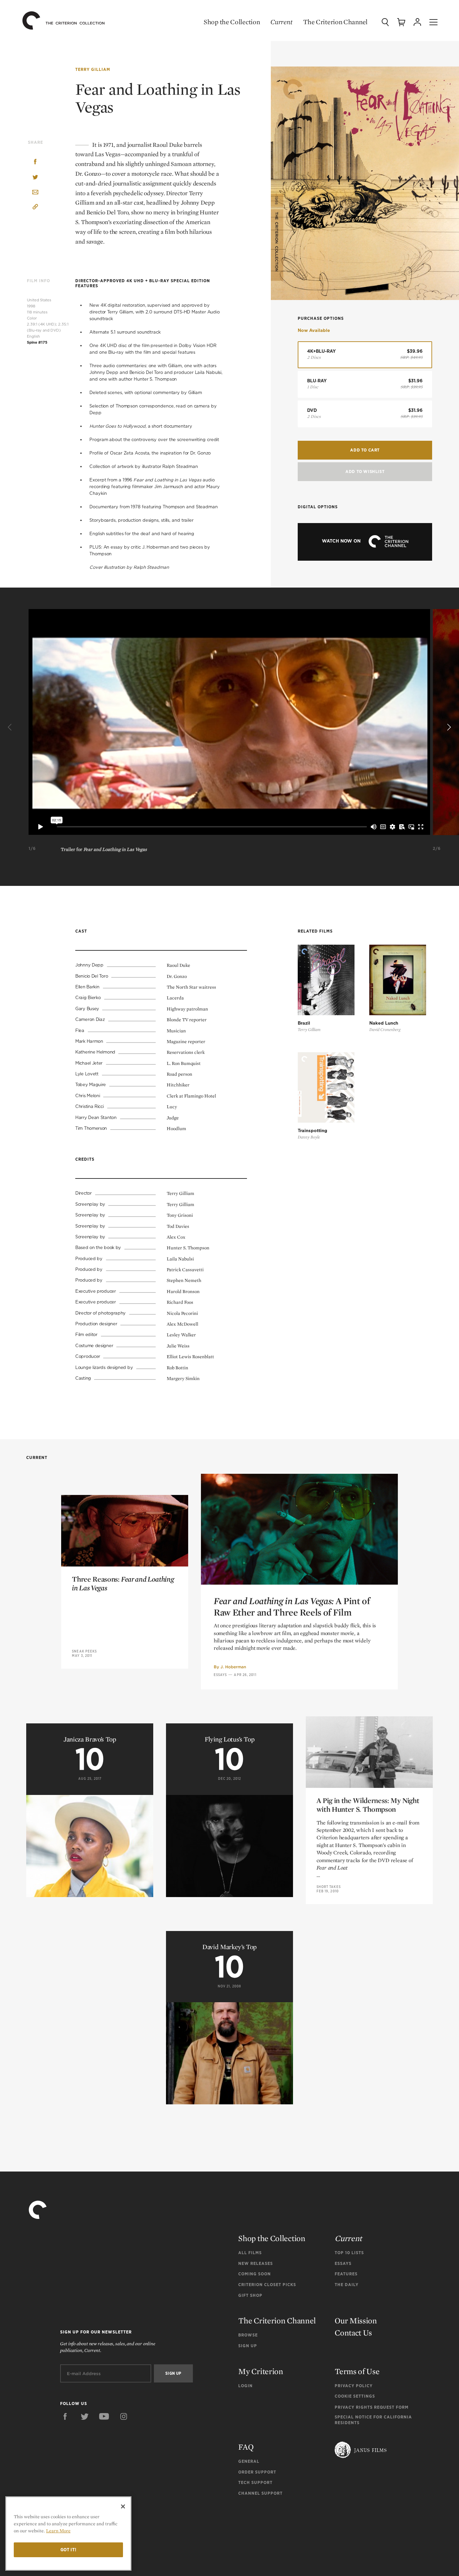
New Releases (256, 2263)
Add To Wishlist (365, 471)
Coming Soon (255, 2274)
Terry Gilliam (93, 69)
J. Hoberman (233, 1667)
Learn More (58, 2531)
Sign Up (248, 2346)
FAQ (246, 2447)
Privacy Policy (354, 2386)
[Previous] (11, 727)
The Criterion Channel (335, 22)
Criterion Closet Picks (267, 2285)
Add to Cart (365, 450)
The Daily (347, 2285)
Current (281, 22)
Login (245, 2386)
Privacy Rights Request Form (372, 2407)
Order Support (257, 2472)
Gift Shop (250, 2295)
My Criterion (261, 2371)
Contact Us (353, 2333)
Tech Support (255, 2482)
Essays (220, 1675)
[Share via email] (35, 193)
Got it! (69, 2550)
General (249, 2461)
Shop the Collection (232, 22)
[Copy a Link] (35, 208)
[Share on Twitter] (35, 178)
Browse (248, 2335)
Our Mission (356, 2321)
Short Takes (329, 1887)
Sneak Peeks (84, 1651)
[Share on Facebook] (35, 162)
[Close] (123, 2506)
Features (346, 2274)
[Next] (448, 727)
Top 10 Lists (349, 2253)
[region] (68, 2534)
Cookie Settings (355, 2396)
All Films (250, 2253)
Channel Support (260, 2493)
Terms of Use (357, 2371)
